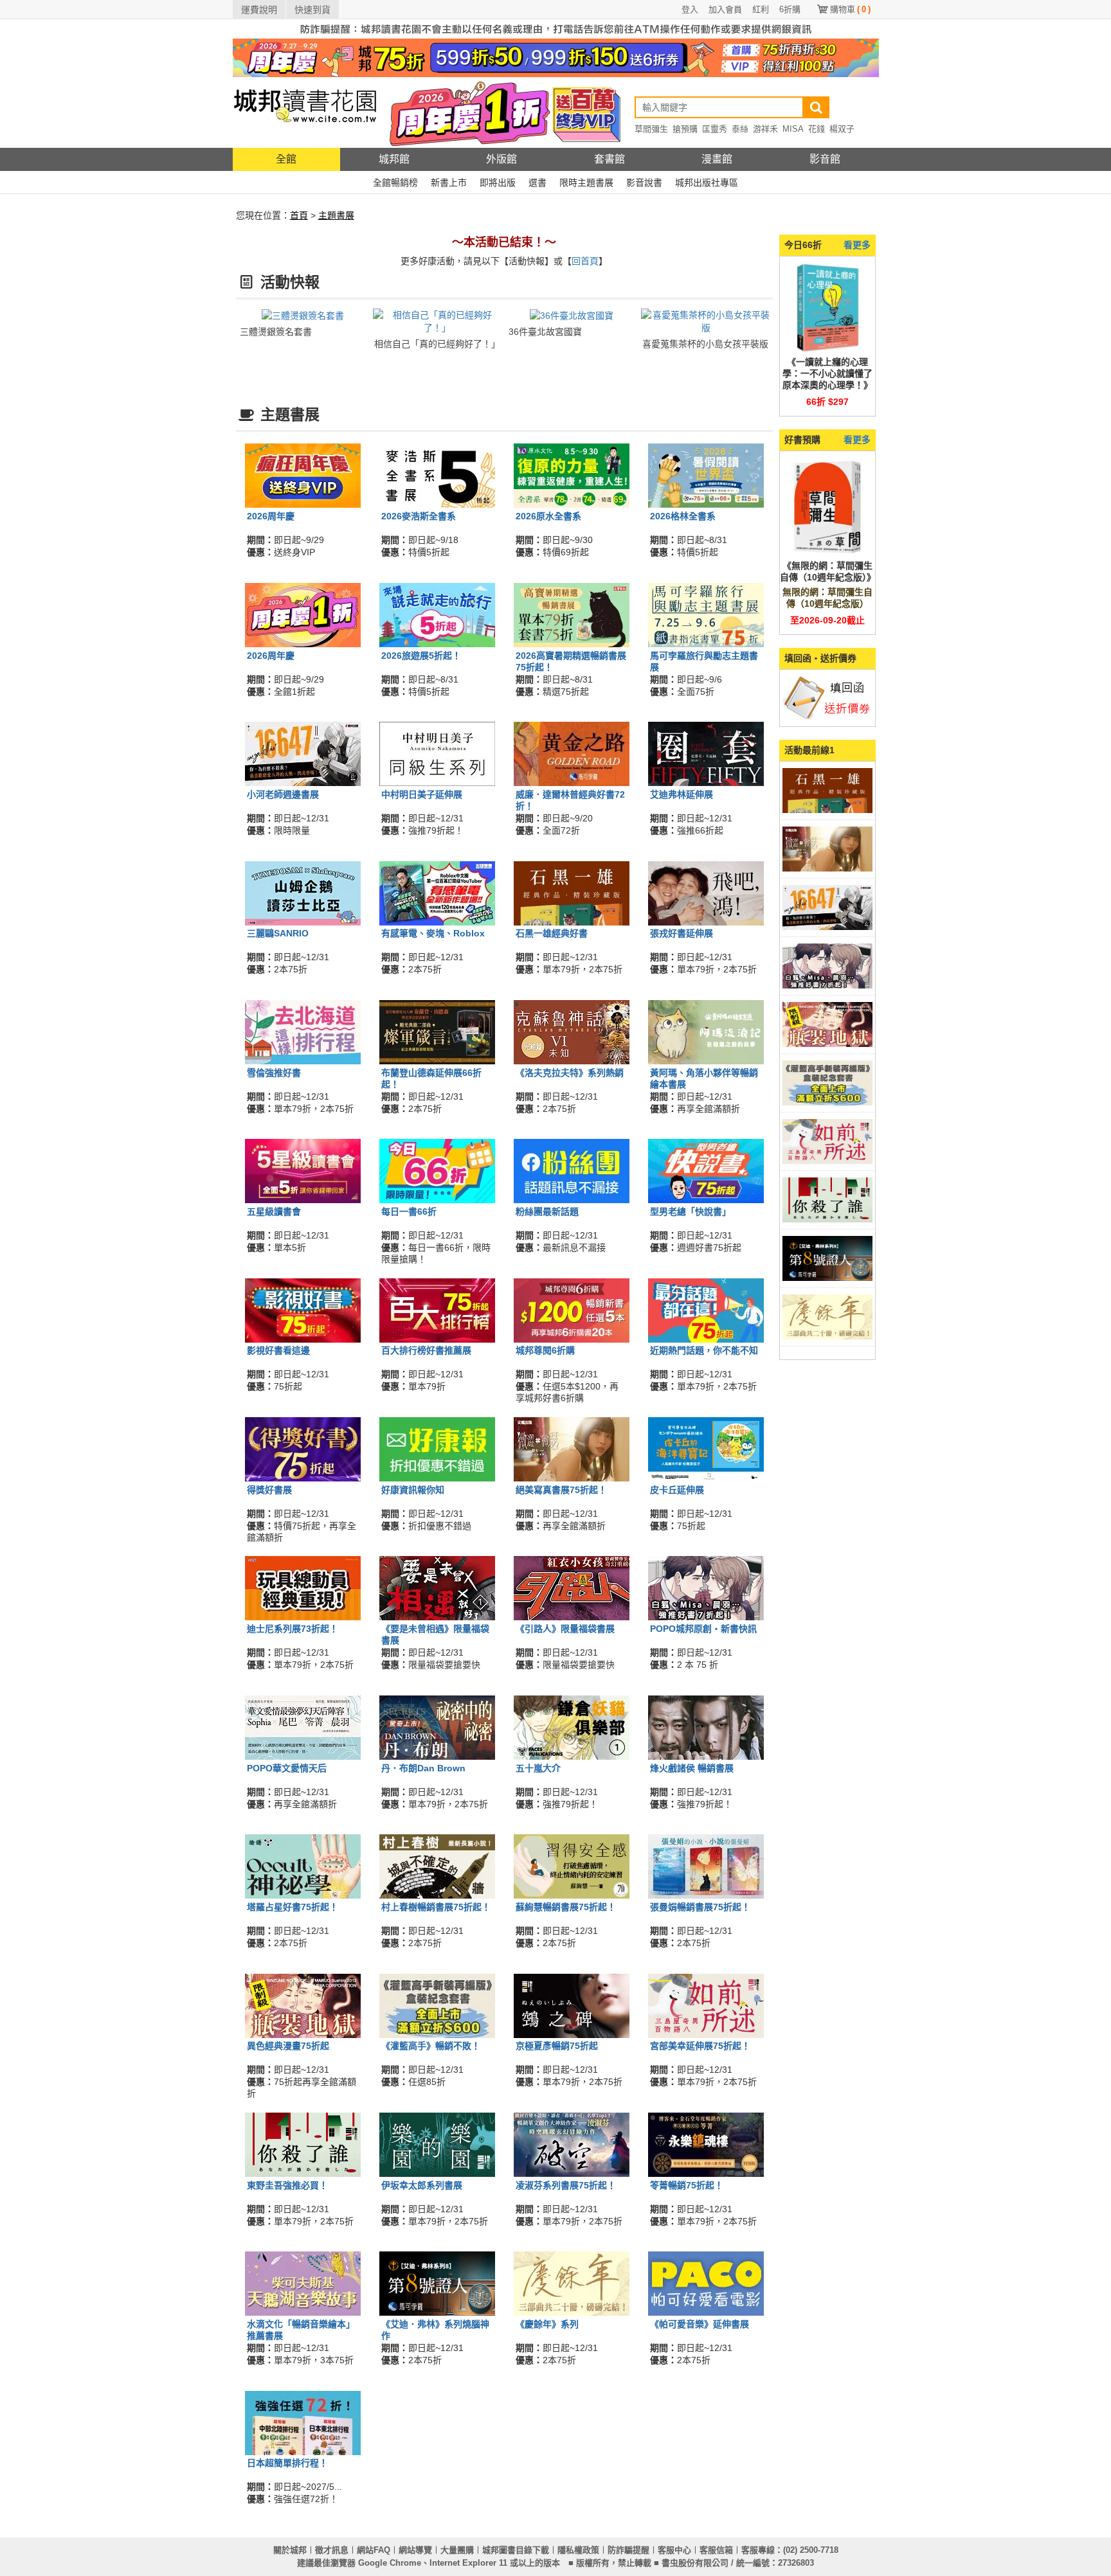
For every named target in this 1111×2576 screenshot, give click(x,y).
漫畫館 (717, 159)
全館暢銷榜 (395, 183)
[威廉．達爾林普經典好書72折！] (572, 753)
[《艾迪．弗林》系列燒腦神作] (437, 2283)
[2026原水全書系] (572, 475)
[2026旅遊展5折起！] (437, 614)
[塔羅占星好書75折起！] (303, 1866)
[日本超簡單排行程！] (303, 2422)
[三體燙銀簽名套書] (303, 315)
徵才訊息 (332, 2550)
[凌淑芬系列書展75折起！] (572, 2144)
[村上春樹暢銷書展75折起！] (437, 1866)
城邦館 (394, 159)
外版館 (501, 159)
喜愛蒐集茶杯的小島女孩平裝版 (705, 344)
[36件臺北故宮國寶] (572, 315)
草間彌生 (651, 129)
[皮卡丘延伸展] (706, 1449)
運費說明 (259, 10)
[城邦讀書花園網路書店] (305, 112)
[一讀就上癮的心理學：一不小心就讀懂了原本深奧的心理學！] (827, 307)
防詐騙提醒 (628, 2550)
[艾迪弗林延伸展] (706, 753)
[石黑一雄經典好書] (572, 892)
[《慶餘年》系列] (572, 2283)
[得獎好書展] (303, 1449)
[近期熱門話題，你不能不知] (706, 1309)
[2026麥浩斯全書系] (437, 475)
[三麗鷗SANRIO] (303, 892)
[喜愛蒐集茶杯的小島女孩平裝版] (706, 321)
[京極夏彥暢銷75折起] (572, 2005)
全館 (286, 159)
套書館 (610, 159)
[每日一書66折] (437, 1170)
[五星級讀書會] (303, 1170)
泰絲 (740, 129)
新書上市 (449, 183)
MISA (793, 129)
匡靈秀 (715, 129)
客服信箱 (716, 2550)
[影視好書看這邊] (303, 1309)
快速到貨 (312, 10)
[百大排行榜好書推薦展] (437, 1309)
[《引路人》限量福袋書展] (572, 1588)
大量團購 (457, 2550)
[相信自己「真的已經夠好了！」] (438, 321)
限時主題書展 (586, 183)
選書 (537, 183)
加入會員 (725, 9)
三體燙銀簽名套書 (276, 332)
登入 (690, 9)
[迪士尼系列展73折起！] (303, 1588)
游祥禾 (765, 129)
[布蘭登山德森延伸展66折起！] (437, 1032)
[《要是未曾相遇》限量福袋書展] (437, 1588)
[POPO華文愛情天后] (303, 1726)
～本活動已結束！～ (504, 242)
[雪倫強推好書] (303, 1032)
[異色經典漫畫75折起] (303, 2005)
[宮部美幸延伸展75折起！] (706, 2005)
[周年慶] (556, 57)
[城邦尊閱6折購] (572, 1309)
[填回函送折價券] (827, 697)
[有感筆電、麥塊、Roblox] (437, 892)
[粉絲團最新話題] (572, 1170)
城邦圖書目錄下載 (516, 2550)
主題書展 (336, 215)
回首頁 (585, 261)
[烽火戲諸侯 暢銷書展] (706, 1726)
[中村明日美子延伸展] (437, 753)
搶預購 (685, 129)
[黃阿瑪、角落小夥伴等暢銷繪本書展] (706, 1032)
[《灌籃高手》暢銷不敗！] (437, 2005)
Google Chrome (390, 2563)
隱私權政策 (578, 2550)
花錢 (817, 129)
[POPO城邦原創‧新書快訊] (706, 1588)
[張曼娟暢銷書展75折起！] (706, 1866)
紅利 (761, 9)
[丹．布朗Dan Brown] (437, 1726)
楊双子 (842, 129)
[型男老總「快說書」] (706, 1170)
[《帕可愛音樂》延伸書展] (706, 2283)
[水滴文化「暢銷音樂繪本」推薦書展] (303, 2283)
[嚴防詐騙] (556, 28)
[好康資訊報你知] (437, 1449)
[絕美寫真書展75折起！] (572, 1449)
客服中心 (674, 2550)
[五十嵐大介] (572, 1726)
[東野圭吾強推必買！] (303, 2144)
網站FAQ (374, 2550)
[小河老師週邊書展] (303, 753)
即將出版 (498, 183)
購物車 (850, 9)
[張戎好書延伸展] (706, 892)
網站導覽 (415, 2550)
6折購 (790, 9)
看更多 (857, 245)
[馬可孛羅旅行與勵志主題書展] (706, 614)
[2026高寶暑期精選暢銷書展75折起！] (572, 614)
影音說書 (644, 183)
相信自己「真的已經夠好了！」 (437, 344)
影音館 (825, 159)
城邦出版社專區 (707, 183)
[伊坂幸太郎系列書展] (437, 2144)
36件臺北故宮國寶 (545, 332)
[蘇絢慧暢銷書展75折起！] (572, 1866)
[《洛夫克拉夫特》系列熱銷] (572, 1032)
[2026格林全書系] (706, 475)
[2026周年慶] (303, 475)
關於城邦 (290, 2550)
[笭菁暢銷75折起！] (706, 2144)
